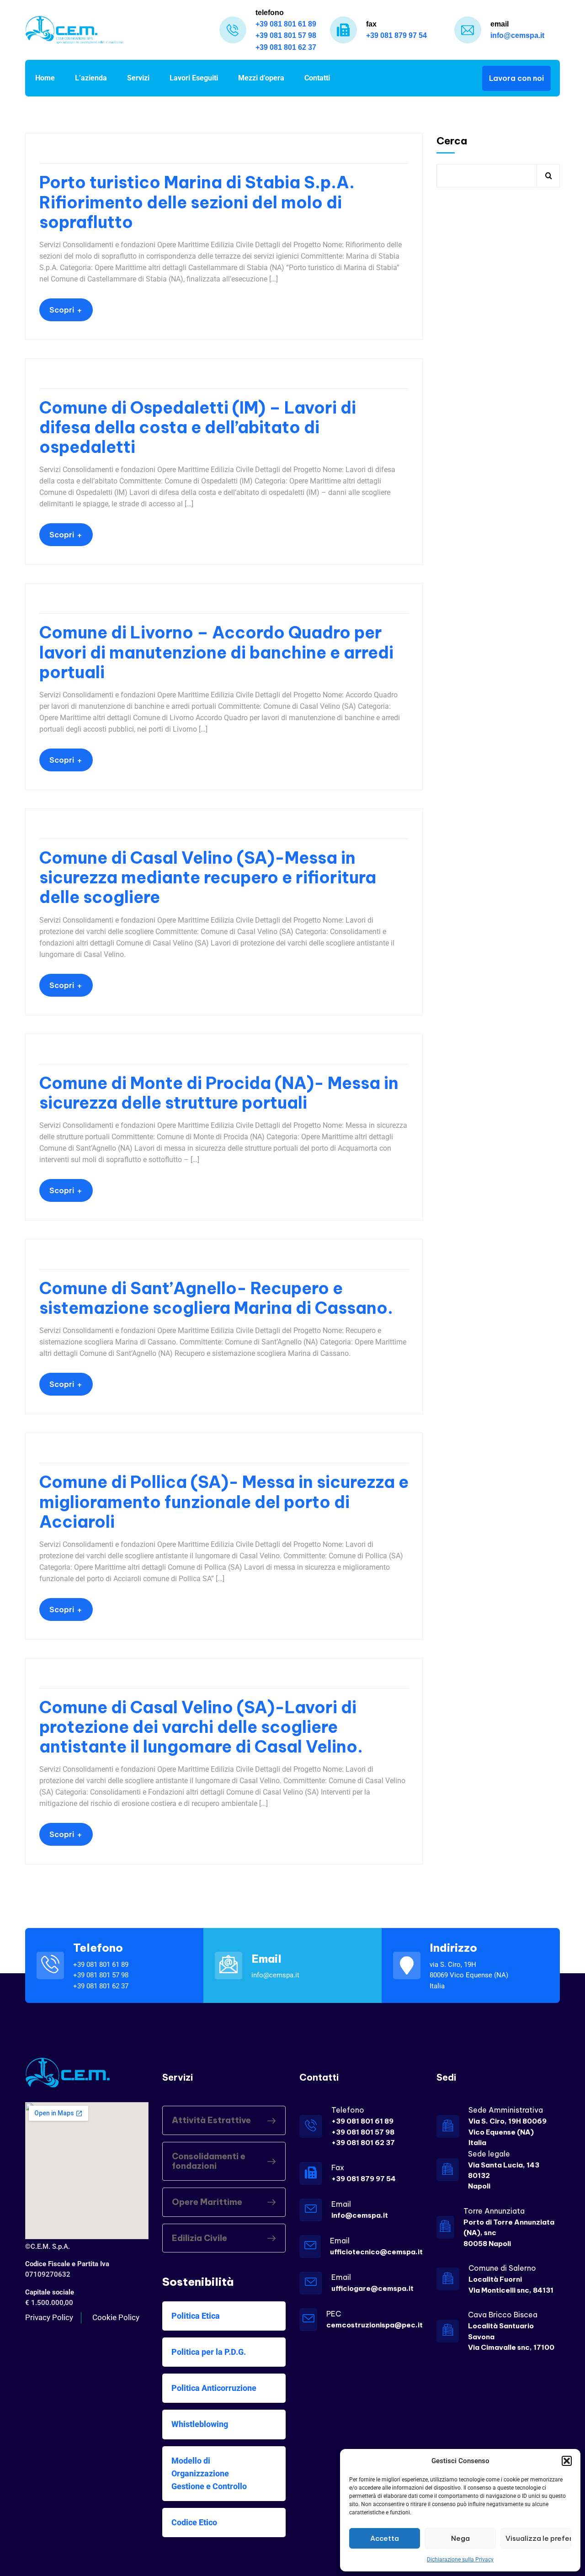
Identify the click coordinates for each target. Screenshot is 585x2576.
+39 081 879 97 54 (364, 2179)
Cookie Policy (116, 2317)
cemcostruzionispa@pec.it (375, 2325)
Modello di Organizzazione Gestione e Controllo (209, 2473)
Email (266, 1959)
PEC (334, 2314)
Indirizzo (453, 1948)
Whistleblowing (200, 2424)
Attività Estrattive (211, 2120)
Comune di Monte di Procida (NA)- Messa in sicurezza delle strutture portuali (219, 1093)
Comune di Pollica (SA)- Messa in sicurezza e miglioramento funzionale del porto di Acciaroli (224, 1502)
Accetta (385, 2538)
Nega (460, 2538)
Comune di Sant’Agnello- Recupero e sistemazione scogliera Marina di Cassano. (216, 1298)
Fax (338, 2167)
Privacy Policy (49, 2317)
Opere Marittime (207, 2202)
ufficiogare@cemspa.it (372, 2288)
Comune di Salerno (502, 2268)
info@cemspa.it (360, 2215)
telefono (270, 13)
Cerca (452, 141)
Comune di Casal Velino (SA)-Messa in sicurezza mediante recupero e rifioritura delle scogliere (208, 878)
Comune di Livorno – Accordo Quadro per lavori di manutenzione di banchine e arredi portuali (216, 653)
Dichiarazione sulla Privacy (460, 2560)
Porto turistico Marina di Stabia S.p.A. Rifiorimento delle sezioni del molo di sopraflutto (197, 202)
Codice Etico (194, 2522)
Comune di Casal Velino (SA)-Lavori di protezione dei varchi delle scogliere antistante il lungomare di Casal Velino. (201, 1727)
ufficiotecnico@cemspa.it (376, 2252)
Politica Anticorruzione (214, 2388)
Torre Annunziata (494, 2211)
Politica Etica (196, 2316)
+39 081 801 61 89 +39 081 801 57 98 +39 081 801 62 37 (363, 2132)
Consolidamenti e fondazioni (209, 2161)
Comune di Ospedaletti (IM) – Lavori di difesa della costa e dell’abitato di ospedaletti (198, 428)
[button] (567, 2461)
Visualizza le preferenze (538, 2538)
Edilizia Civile (199, 2238)
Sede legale (489, 2154)
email (500, 24)
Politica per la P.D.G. (209, 2352)
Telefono (98, 1948)
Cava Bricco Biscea (503, 2315)
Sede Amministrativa (506, 2110)
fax (371, 24)
